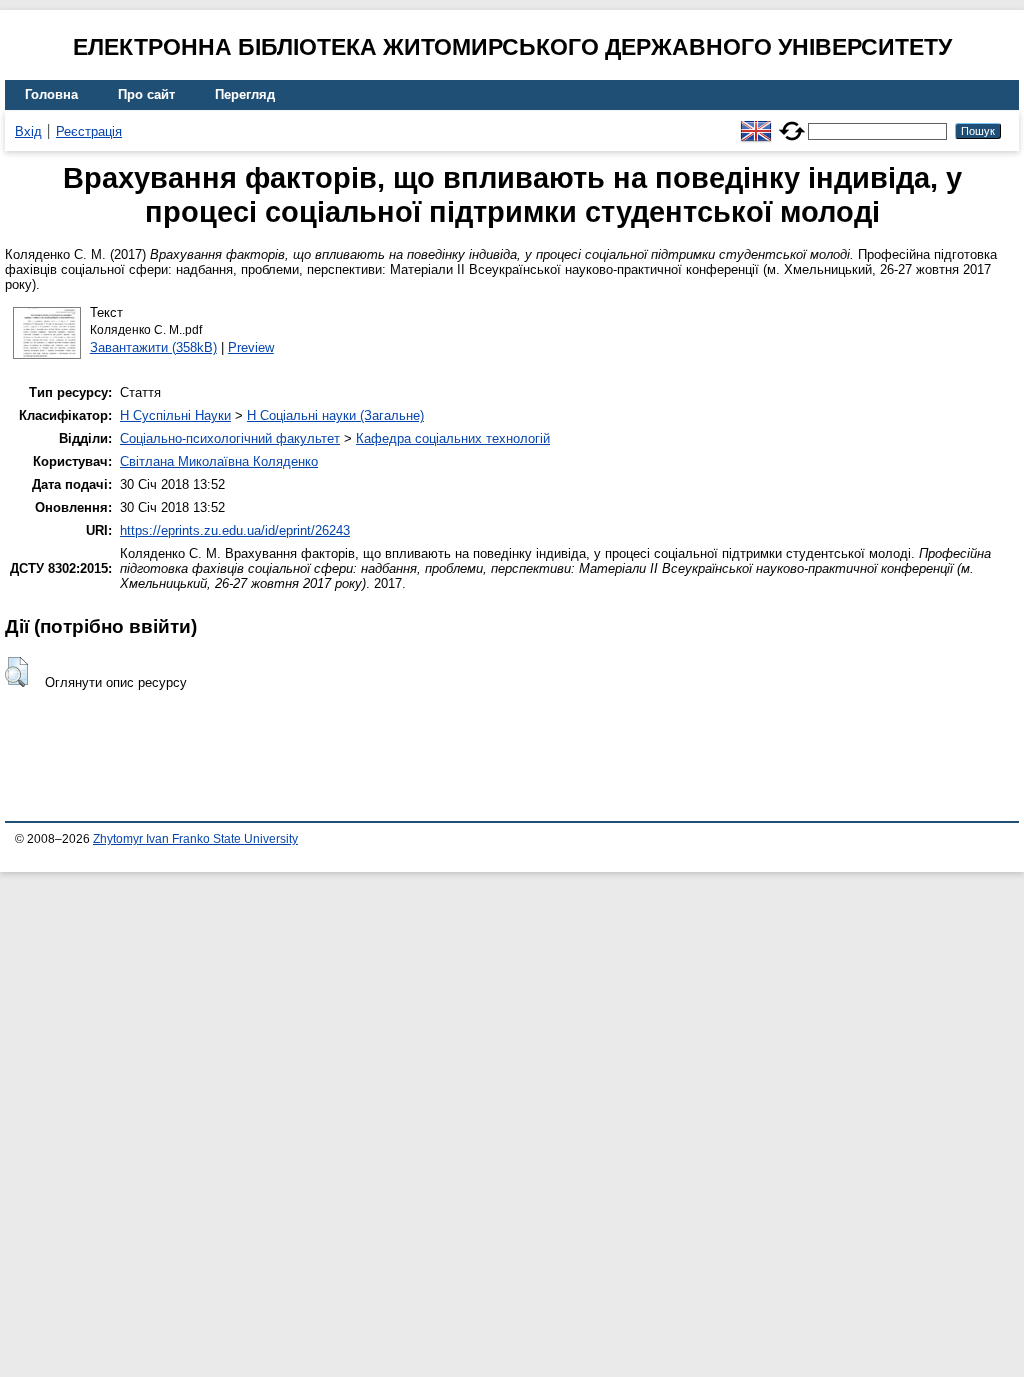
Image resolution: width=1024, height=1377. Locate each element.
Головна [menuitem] (51, 94)
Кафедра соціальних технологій (453, 438)
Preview (251, 347)
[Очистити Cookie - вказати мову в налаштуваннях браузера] (792, 122)
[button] (16, 672)
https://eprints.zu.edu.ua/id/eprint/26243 (235, 530)
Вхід (28, 131)
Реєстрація (89, 131)
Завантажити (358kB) (153, 347)
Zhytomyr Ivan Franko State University (195, 839)
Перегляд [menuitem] (245, 94)
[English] (756, 122)
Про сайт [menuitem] (146, 94)
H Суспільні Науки (175, 415)
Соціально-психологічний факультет (230, 438)
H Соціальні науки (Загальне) (335, 415)
